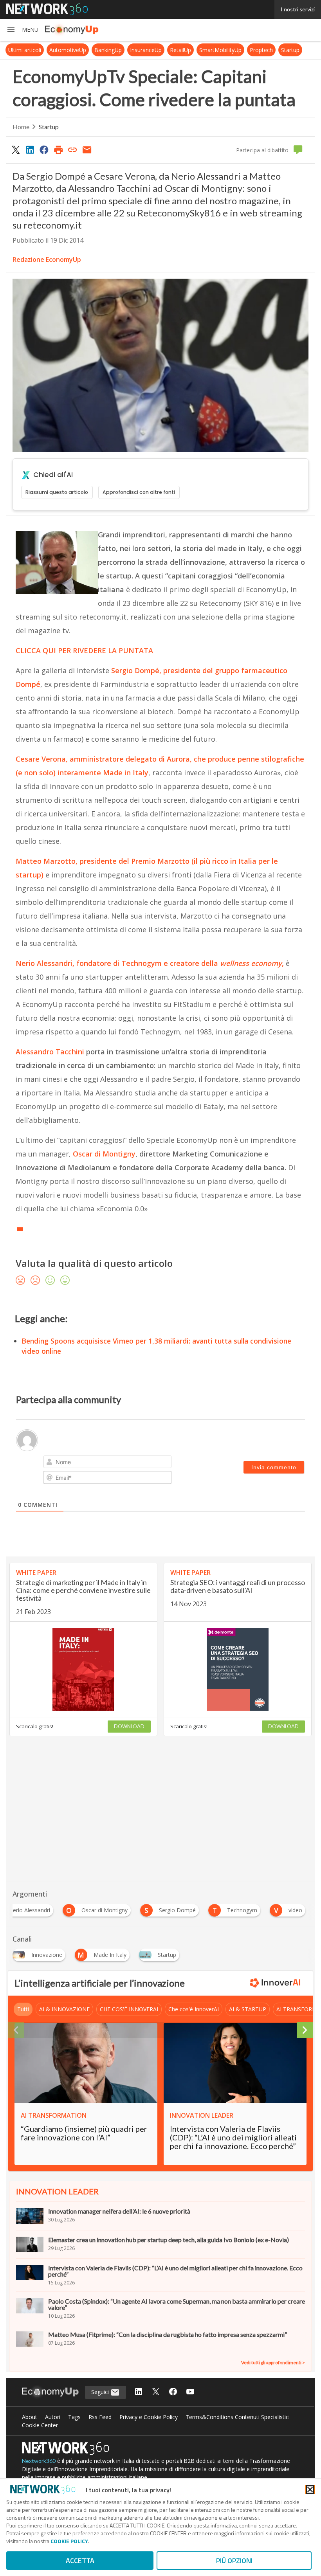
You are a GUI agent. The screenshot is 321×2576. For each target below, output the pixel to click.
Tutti (23, 2009)
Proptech (261, 50)
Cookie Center (40, 2425)
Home (21, 127)
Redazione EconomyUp (47, 259)
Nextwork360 (39, 2461)
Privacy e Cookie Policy (149, 2417)
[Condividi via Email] (87, 150)
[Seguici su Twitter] (156, 2392)
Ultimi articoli (25, 50)
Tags (74, 2417)
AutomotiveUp (68, 50)
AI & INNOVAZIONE (64, 2009)
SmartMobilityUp (220, 50)
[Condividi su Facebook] (44, 150)
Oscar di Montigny (104, 1154)
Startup (290, 50)
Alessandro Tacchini (50, 1052)
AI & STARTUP (248, 2009)
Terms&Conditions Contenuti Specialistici (238, 2417)
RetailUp (180, 50)
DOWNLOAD (129, 1726)
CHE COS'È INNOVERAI (129, 2009)
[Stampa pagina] (58, 150)
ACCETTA (80, 2561)
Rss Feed (100, 2417)
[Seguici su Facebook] (173, 2392)
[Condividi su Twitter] (16, 150)
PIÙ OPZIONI (234, 2561)
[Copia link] (73, 150)
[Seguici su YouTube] (190, 2392)
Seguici (101, 2392)
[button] (22, 30)
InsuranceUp (146, 50)
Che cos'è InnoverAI (194, 2009)
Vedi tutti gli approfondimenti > (273, 2363)
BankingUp (108, 50)
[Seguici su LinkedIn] (139, 2392)
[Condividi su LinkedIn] (30, 150)
